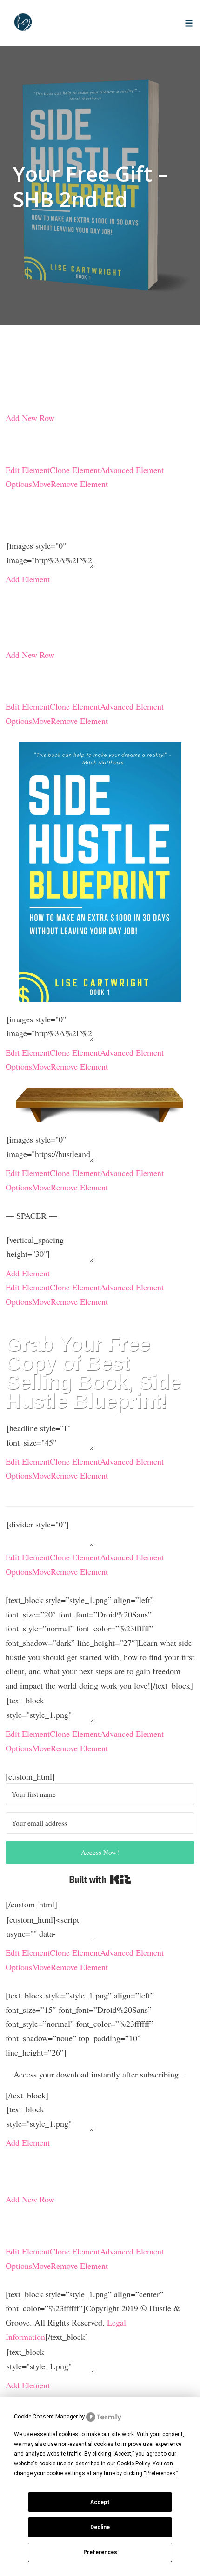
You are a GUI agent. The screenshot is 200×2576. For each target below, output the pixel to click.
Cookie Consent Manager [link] (46, 2417)
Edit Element (28, 470)
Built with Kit (100, 1879)
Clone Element (75, 470)
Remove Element (79, 484)
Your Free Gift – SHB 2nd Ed (90, 186)
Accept (100, 2502)
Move (41, 484)
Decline (100, 2527)
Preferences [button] (161, 2473)
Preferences (100, 2552)
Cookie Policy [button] (133, 2464)
